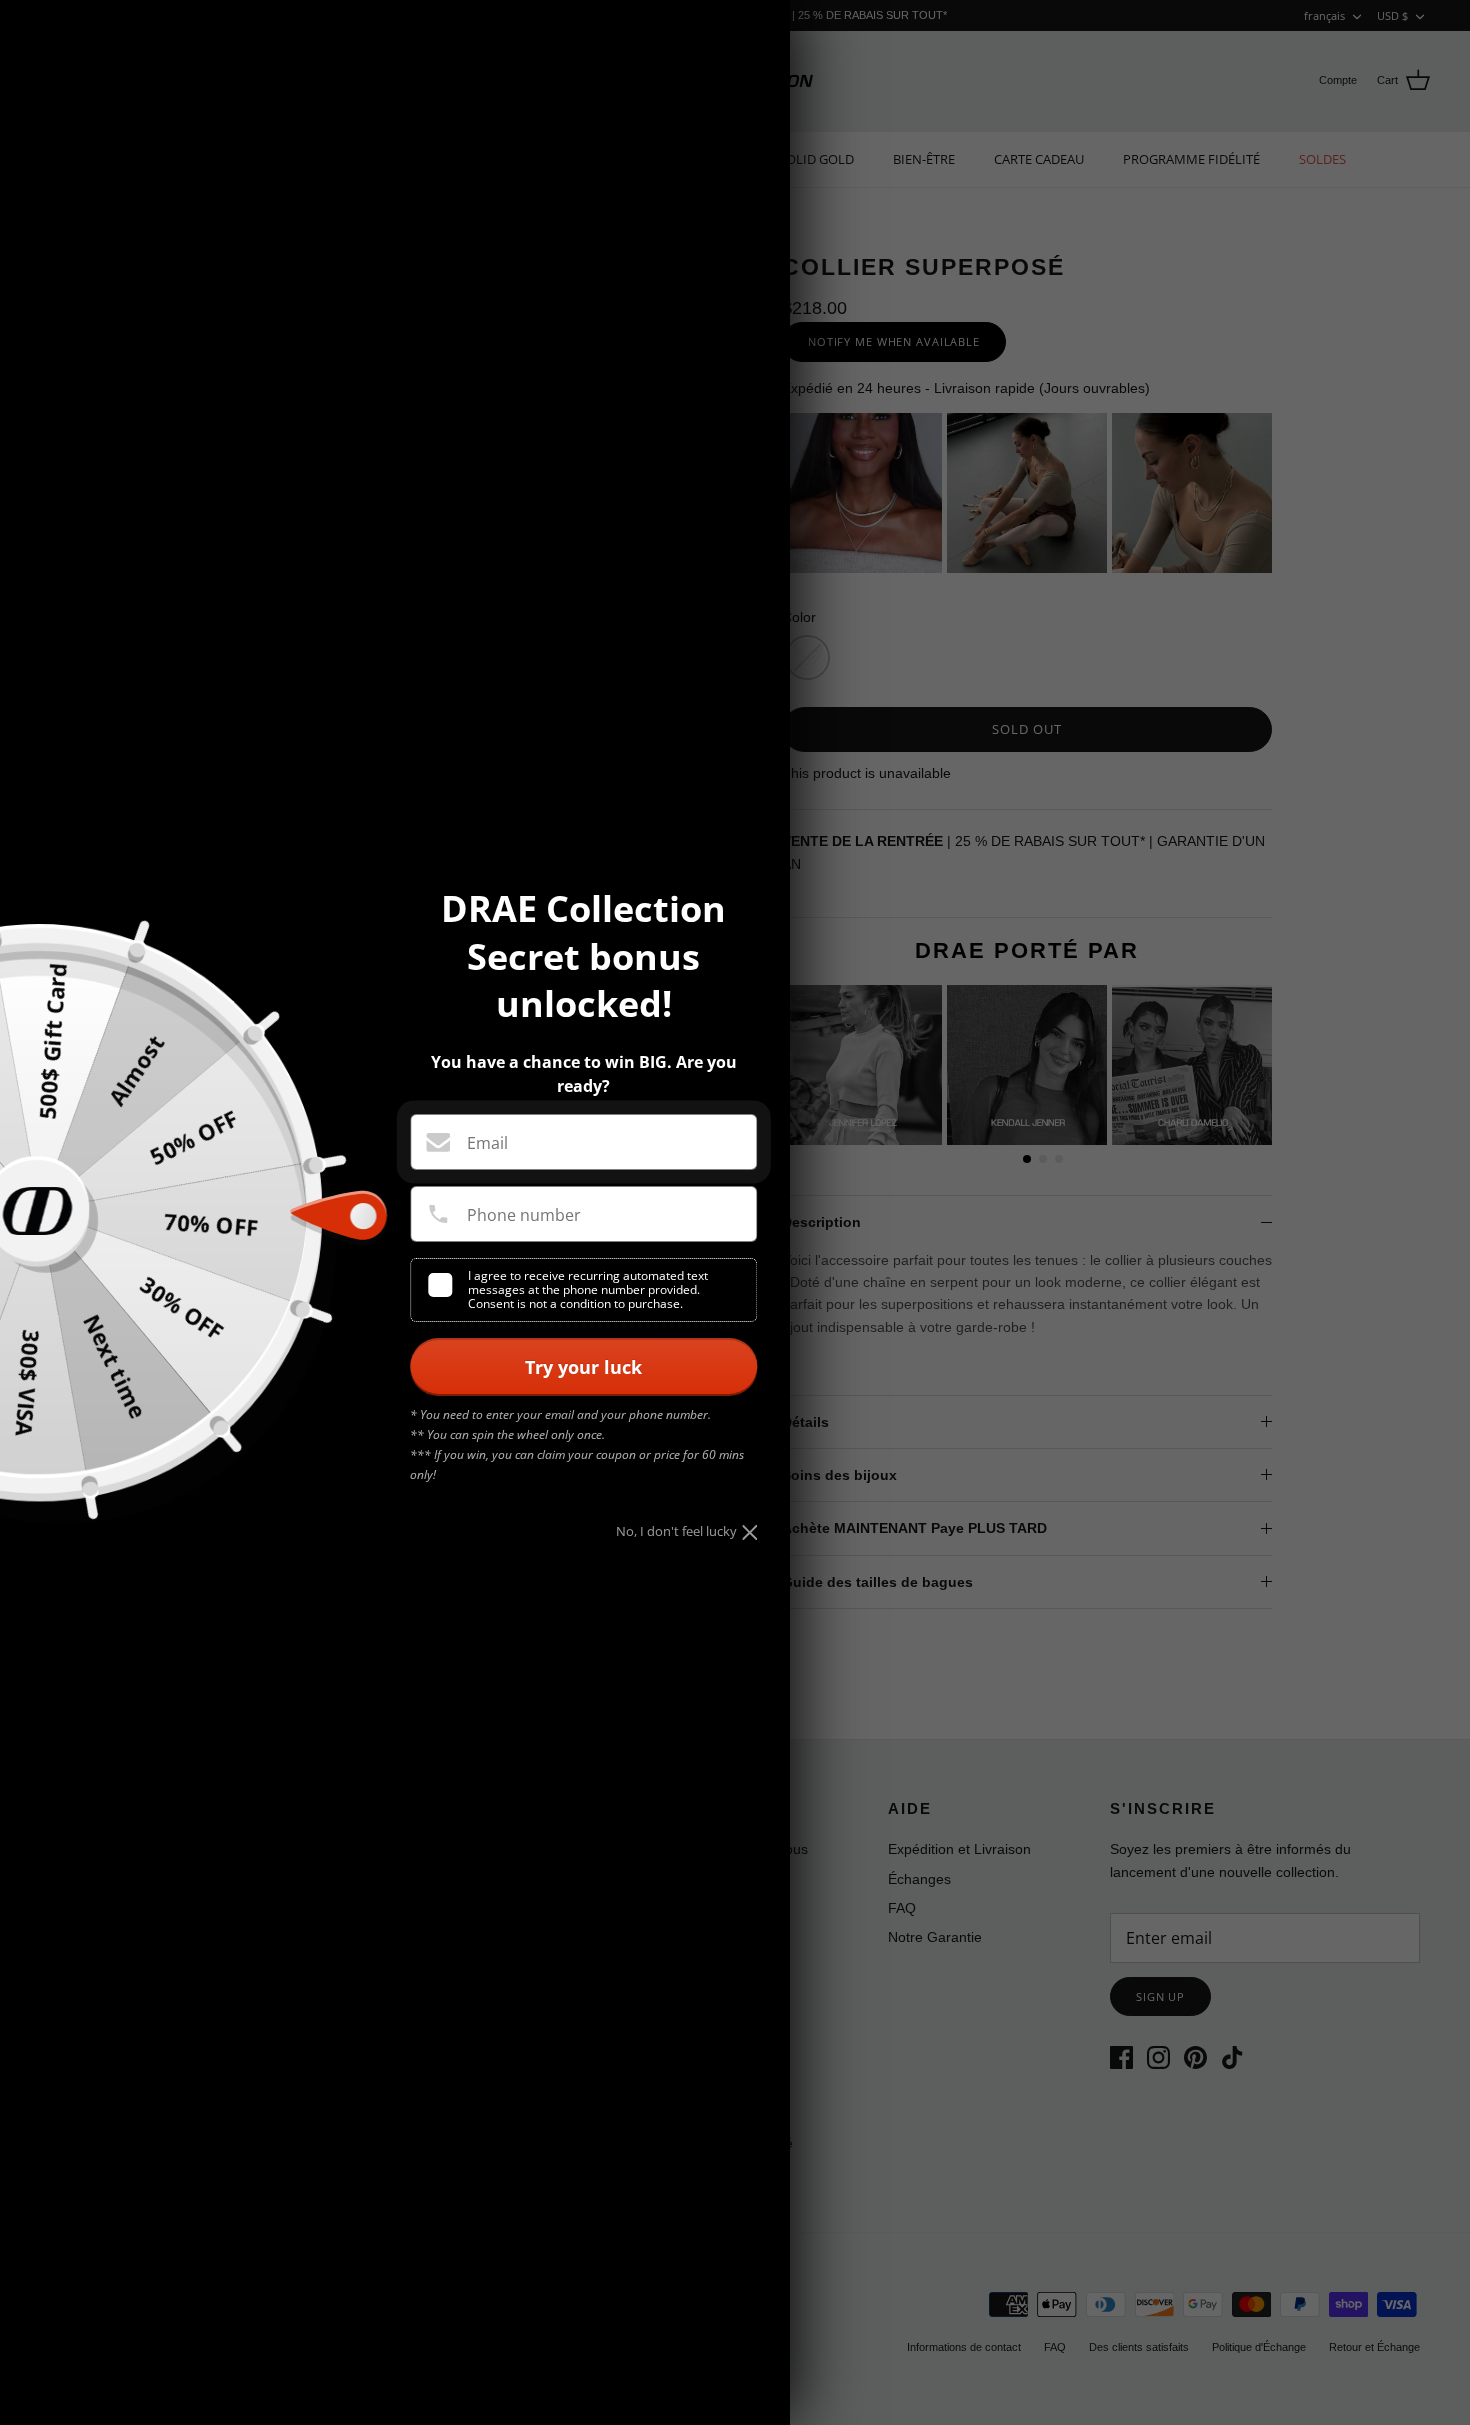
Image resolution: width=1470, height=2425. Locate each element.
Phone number (524, 1215)
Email (487, 1143)
